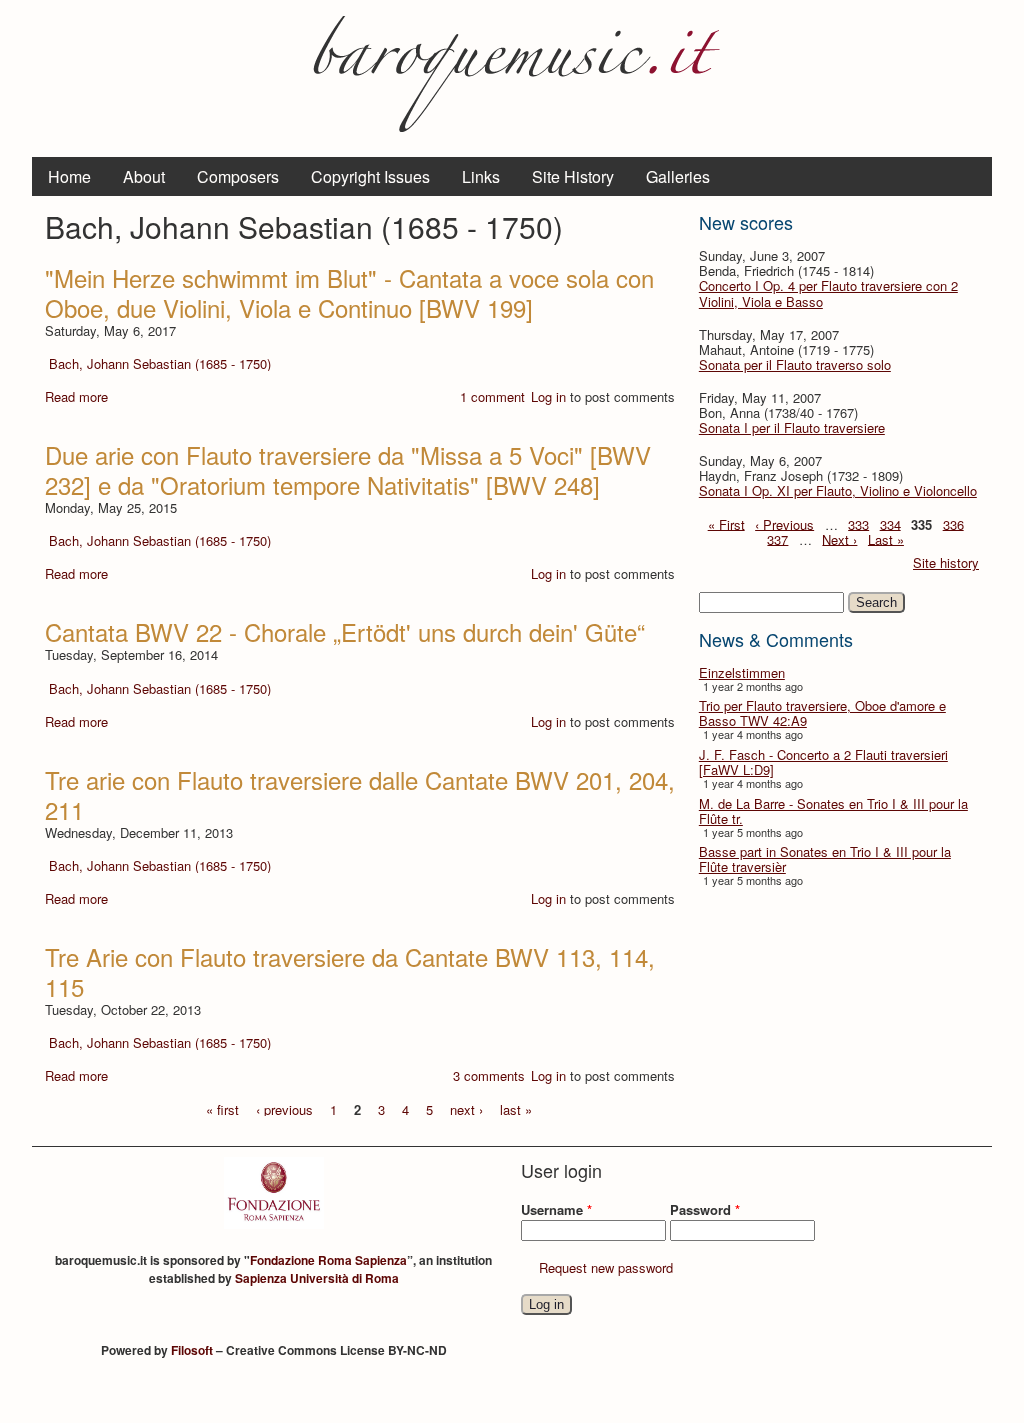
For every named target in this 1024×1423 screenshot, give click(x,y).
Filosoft (192, 1350)
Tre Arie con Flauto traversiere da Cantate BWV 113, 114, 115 (350, 971)
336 (953, 523)
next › (466, 1108)
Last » (886, 538)
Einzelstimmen (742, 672)
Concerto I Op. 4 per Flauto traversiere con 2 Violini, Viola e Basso (828, 293)
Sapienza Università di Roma (317, 1278)
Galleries (678, 176)
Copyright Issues (370, 176)
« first (222, 1108)
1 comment (492, 396)
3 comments (489, 1075)
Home (69, 176)
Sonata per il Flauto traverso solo (795, 364)
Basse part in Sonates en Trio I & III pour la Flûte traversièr (825, 859)
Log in (548, 396)
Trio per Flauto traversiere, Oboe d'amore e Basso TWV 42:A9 (822, 713)
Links (481, 176)
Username (556, 1209)
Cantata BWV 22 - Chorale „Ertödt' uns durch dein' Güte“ (345, 631)
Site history (946, 562)
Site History (573, 176)
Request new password (606, 1267)
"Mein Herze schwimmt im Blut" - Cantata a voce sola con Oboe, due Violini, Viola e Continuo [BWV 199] (349, 292)
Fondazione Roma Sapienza (328, 1260)
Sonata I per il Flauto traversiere (792, 427)
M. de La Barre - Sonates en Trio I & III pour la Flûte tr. (833, 811)
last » (516, 1108)
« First (726, 523)
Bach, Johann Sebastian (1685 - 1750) (160, 363)
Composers (238, 176)
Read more (76, 396)
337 (777, 538)
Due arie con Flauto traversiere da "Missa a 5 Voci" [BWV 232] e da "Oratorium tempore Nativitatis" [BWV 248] (348, 469)
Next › (839, 538)
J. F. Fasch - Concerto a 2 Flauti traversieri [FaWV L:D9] (823, 762)
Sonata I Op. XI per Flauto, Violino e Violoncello (838, 490)
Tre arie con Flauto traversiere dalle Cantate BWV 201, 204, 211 (360, 794)
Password (705, 1209)
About (144, 176)
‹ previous (284, 1108)
